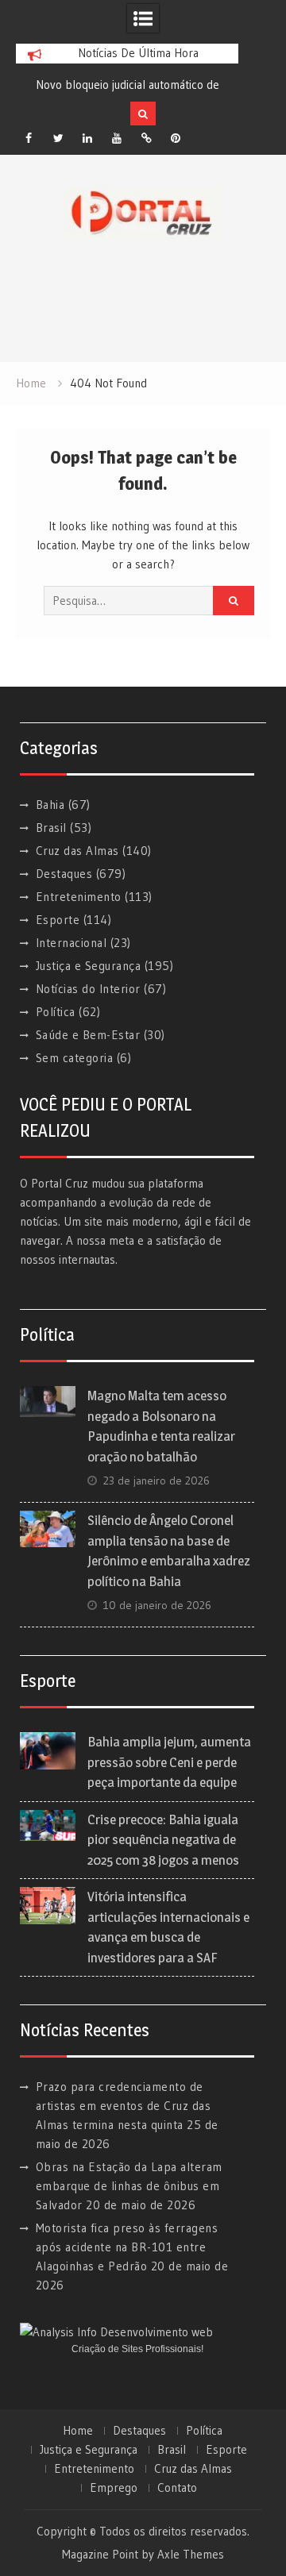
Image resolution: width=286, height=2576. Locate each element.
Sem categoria (75, 1058)
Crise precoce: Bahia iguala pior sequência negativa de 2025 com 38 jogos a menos (163, 1840)
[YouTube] (117, 138)
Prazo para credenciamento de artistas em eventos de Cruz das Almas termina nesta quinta (124, 2106)
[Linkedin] (87, 138)
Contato (177, 2488)
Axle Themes (191, 2554)
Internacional (71, 943)
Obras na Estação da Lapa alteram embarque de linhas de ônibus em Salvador (129, 2186)
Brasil (51, 828)
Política (56, 1012)
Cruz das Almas (77, 851)
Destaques (64, 874)
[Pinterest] (176, 138)
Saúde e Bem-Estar (88, 1035)
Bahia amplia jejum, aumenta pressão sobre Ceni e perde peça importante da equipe (169, 1762)
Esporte (58, 920)
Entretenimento (79, 897)
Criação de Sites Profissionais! (137, 2349)
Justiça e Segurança (89, 966)
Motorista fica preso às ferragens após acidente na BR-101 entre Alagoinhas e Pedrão (127, 2247)
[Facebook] (29, 138)
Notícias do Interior (88, 989)
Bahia (50, 805)
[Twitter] (58, 138)
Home (78, 2431)
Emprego (114, 2488)
